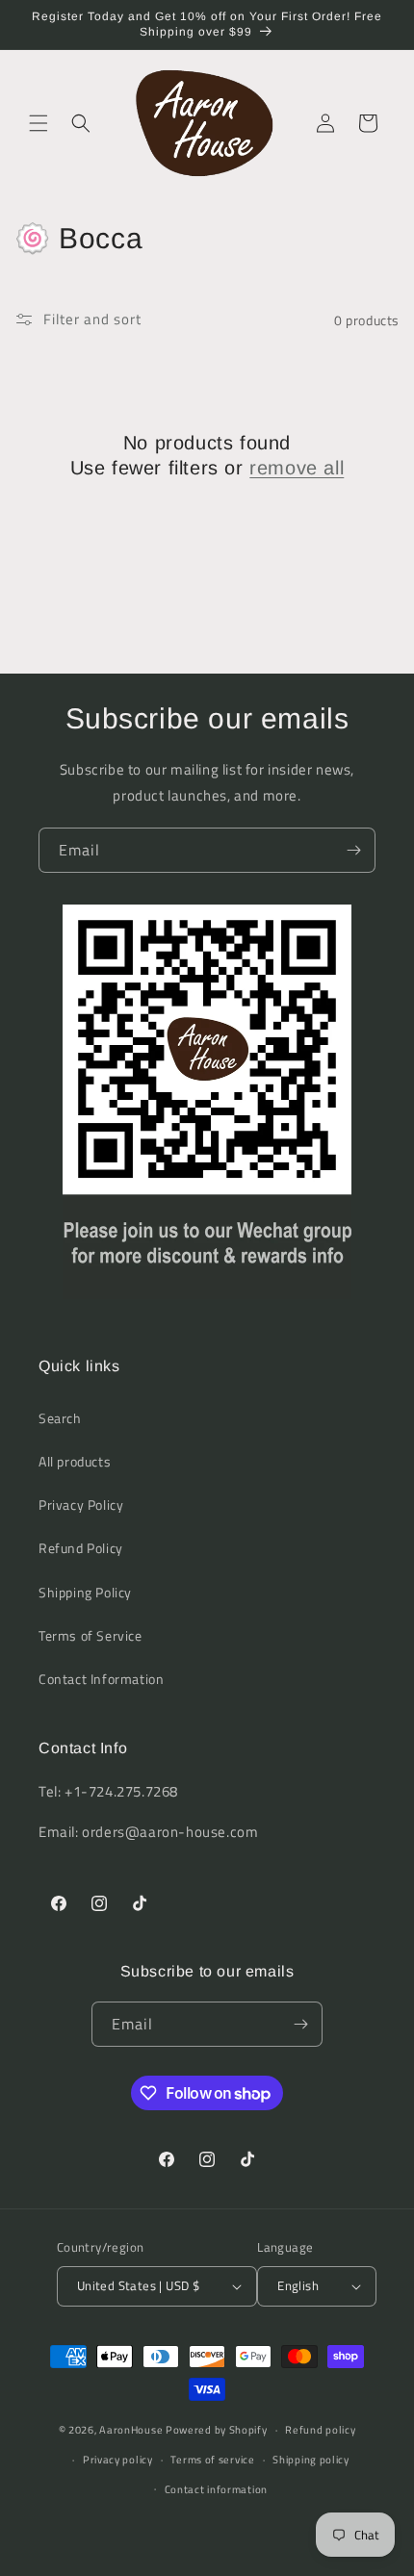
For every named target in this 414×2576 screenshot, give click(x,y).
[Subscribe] (353, 850)
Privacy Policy (81, 1505)
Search (60, 1418)
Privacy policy (118, 2460)
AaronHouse (131, 2430)
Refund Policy (81, 1548)
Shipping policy (311, 2460)
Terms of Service (91, 1635)
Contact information (216, 2489)
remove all (297, 468)
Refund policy (320, 2430)
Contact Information (101, 1679)
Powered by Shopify (217, 2430)
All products (75, 1461)
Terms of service (212, 2460)
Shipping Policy (85, 1592)
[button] (39, 123)
